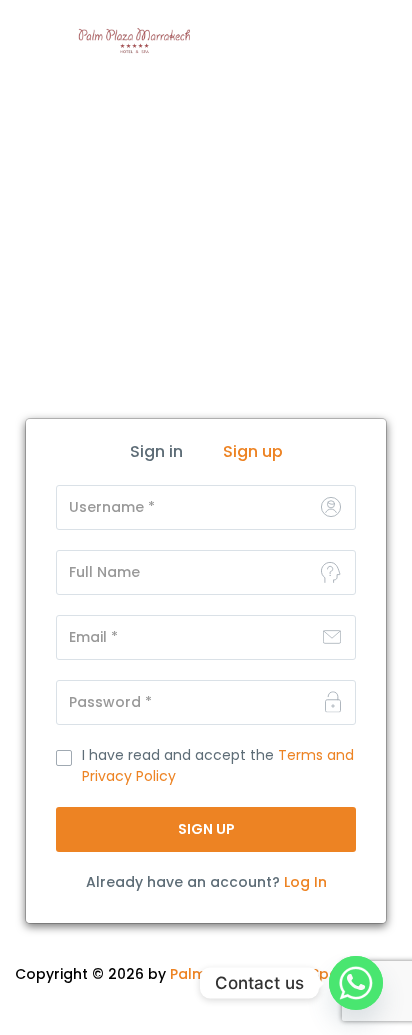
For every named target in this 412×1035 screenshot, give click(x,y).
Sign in (156, 451)
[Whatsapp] (356, 983)
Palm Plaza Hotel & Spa (254, 974)
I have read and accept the (218, 765)
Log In (305, 882)
